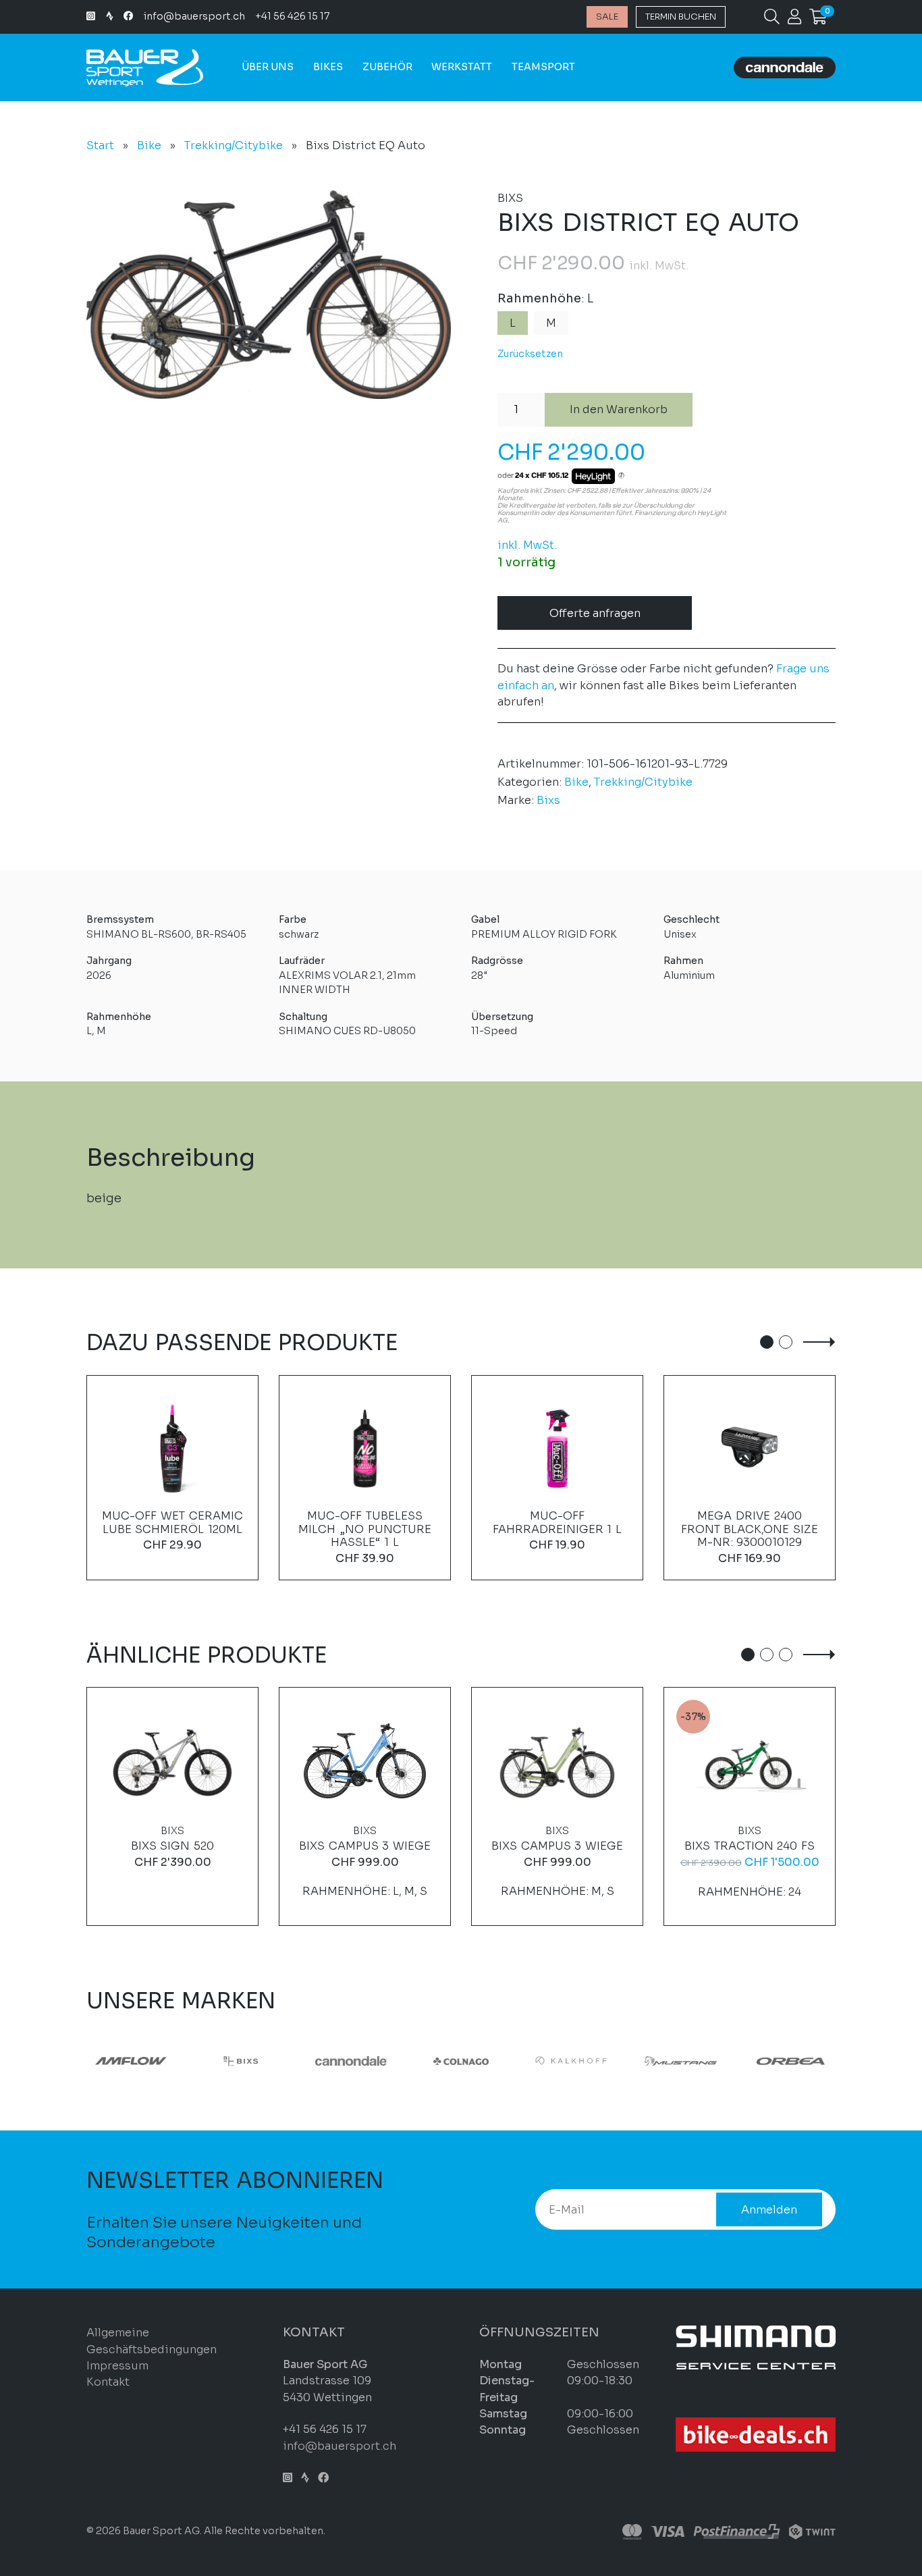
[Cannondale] (760, 2061)
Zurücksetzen (530, 354)
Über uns (268, 67)
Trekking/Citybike (234, 145)
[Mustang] (321, 2061)
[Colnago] (101, 2061)
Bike (149, 145)
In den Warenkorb (619, 409)
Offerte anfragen (595, 613)
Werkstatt (462, 67)
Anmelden (769, 2210)
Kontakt (108, 2382)
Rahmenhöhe (539, 298)
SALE (607, 17)
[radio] (513, 323)
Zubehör (387, 67)
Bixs (548, 800)
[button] (767, 1342)
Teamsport (543, 67)
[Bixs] (650, 2061)
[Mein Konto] (794, 19)
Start (100, 145)
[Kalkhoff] (211, 2061)
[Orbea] (430, 2061)
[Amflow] (540, 2061)
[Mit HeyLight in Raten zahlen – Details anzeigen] (621, 476)
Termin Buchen (681, 17)
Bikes (328, 67)
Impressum (117, 2366)
